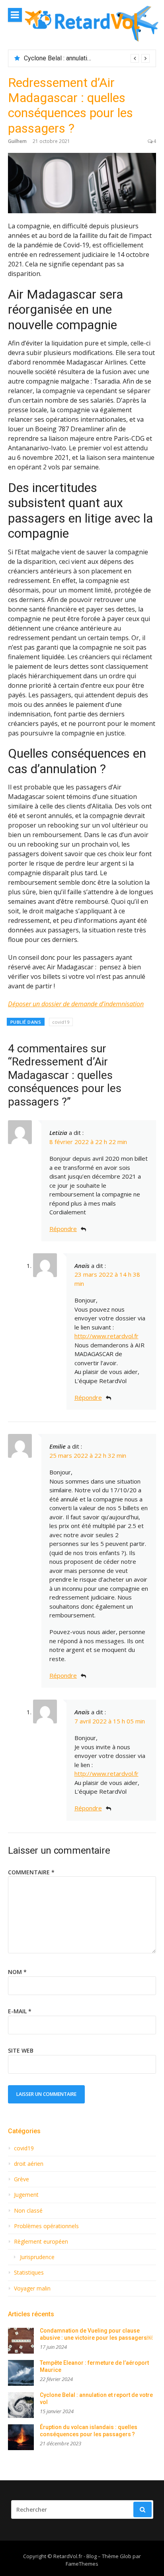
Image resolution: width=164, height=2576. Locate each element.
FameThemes (82, 2564)
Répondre (63, 1229)
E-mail (20, 2011)
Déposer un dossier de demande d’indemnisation (76, 1004)
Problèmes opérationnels (46, 2226)
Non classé (28, 2211)
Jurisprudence (37, 2257)
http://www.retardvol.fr (106, 1336)
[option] (87, 58)
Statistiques (29, 2273)
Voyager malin (32, 2288)
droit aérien (29, 2164)
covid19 (61, 1022)
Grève (21, 2179)
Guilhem (17, 141)
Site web (21, 2050)
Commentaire (31, 1872)
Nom (17, 1972)
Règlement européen (41, 2242)
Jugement (26, 2195)
